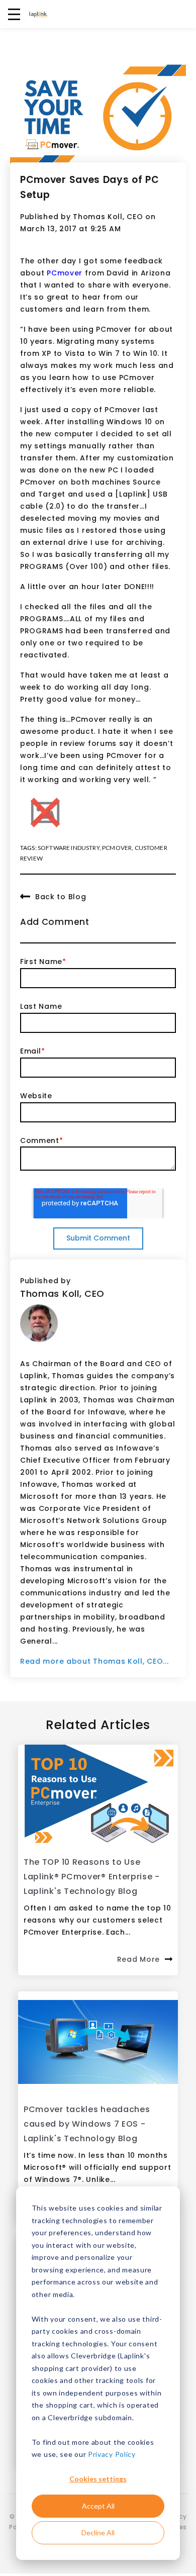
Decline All (98, 2533)
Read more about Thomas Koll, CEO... (94, 1661)
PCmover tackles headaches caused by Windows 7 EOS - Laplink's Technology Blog (87, 2124)
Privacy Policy (112, 2454)
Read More (138, 1959)
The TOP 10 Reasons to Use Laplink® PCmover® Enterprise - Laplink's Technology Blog (92, 1877)
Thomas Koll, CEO (108, 217)
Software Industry (69, 848)
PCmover (65, 273)
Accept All (98, 2506)
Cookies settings (98, 2479)
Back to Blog (61, 897)
